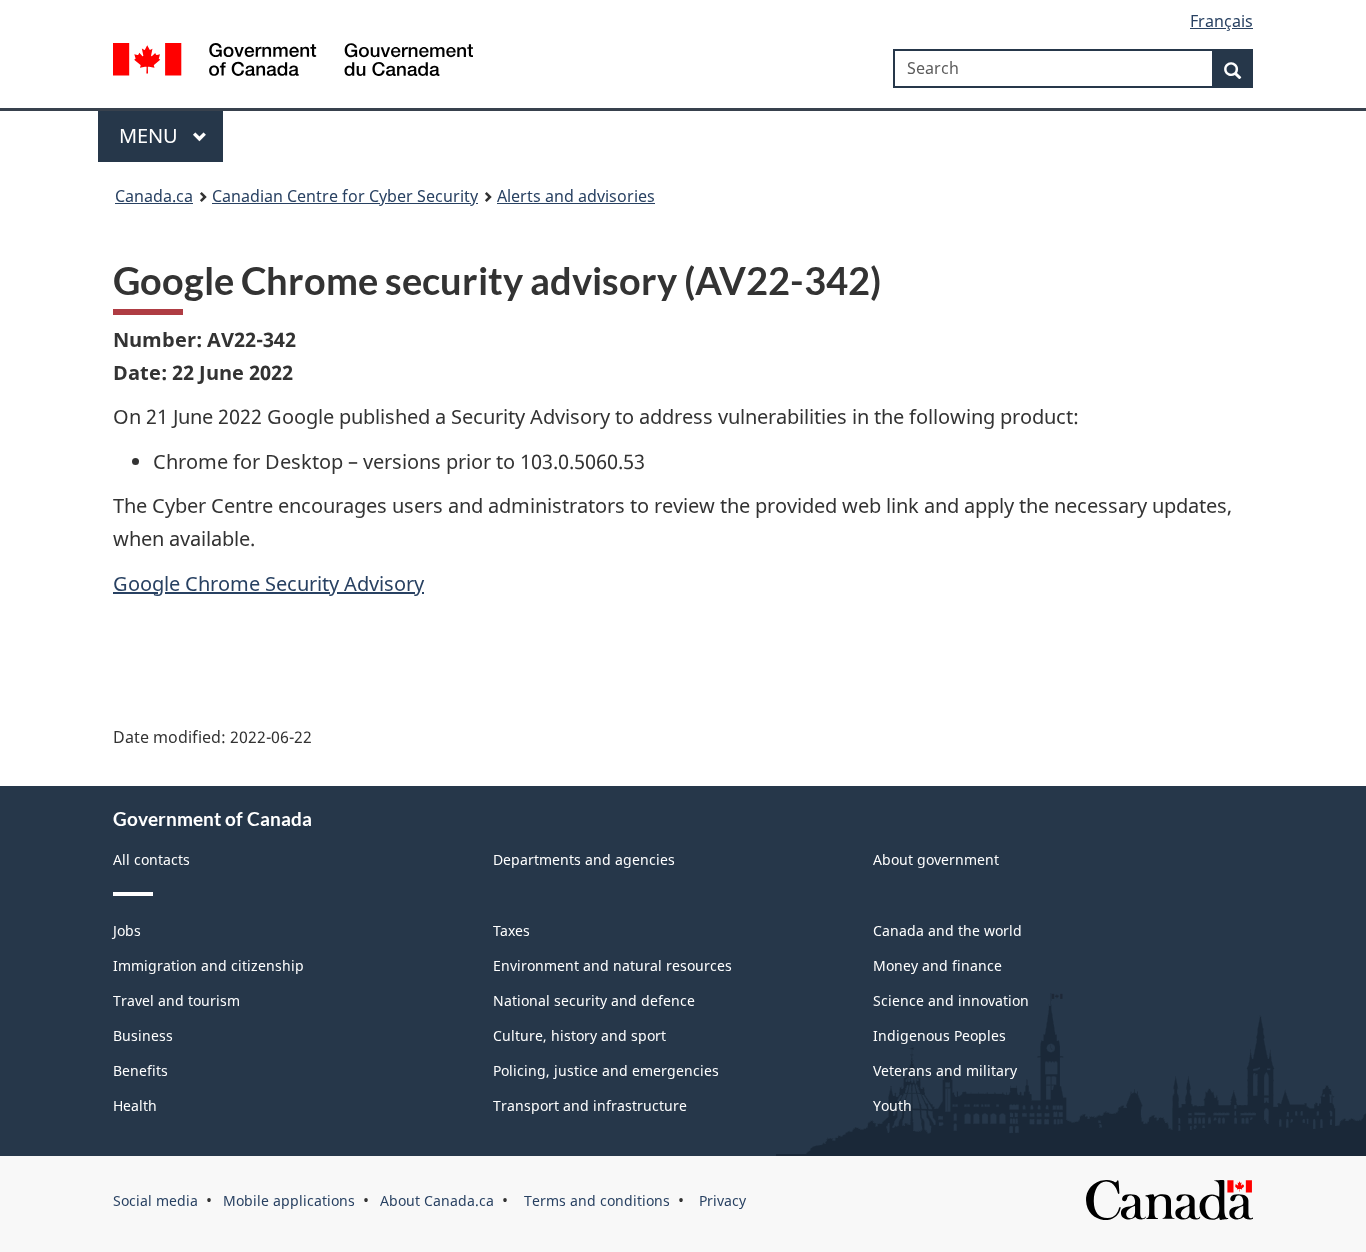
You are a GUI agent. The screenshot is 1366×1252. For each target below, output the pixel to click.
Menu (151, 135)
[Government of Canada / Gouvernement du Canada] (293, 62)
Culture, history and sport (579, 1035)
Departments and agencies (584, 859)
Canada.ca (154, 196)
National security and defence (594, 1000)
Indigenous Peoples (939, 1035)
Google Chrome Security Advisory (268, 583)
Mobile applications (289, 1200)
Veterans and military (945, 1070)
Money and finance (937, 965)
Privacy (720, 1200)
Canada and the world (947, 930)
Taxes (511, 930)
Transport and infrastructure (590, 1105)
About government (936, 859)
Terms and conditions (595, 1200)
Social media (155, 1200)
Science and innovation (951, 1000)
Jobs (127, 930)
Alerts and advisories (576, 196)
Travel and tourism (176, 1000)
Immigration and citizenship (208, 965)
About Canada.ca (437, 1200)
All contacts (151, 859)
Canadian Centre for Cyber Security (345, 196)
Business (143, 1035)
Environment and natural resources (612, 965)
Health (135, 1105)
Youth (892, 1105)
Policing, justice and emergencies (606, 1070)
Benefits (140, 1070)
